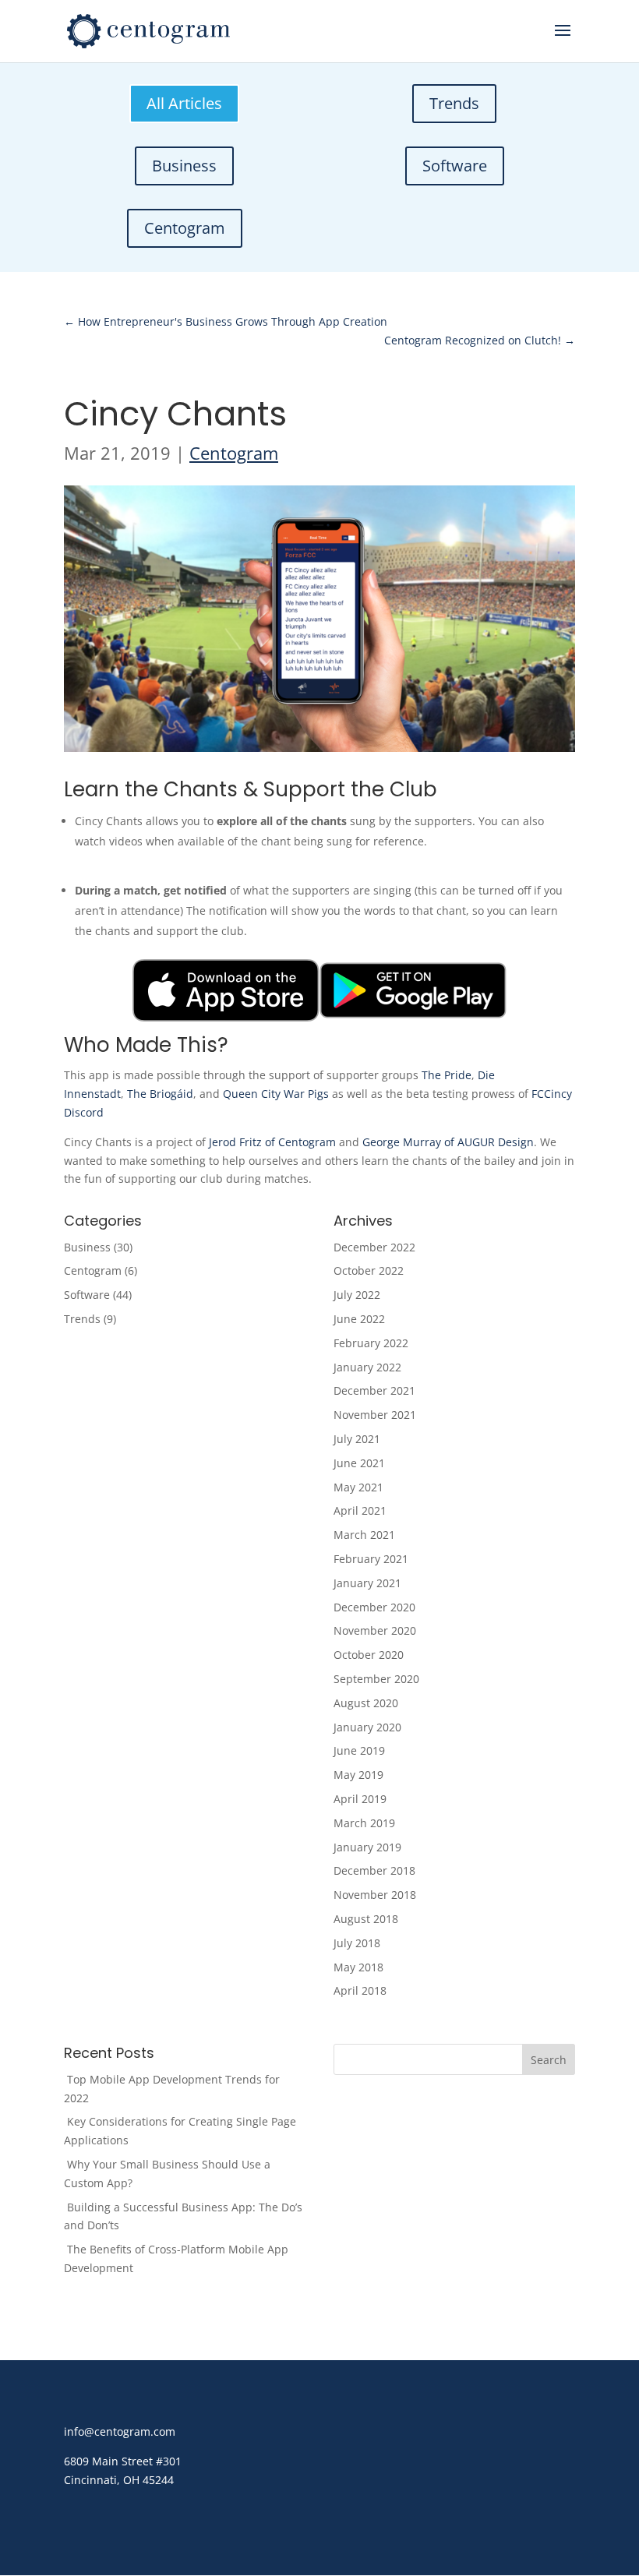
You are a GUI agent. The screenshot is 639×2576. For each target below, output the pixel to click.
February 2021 (371, 1559)
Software (455, 166)
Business (184, 166)
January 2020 (367, 1727)
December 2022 (374, 1247)
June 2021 (359, 1463)
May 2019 (358, 1775)
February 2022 (371, 1343)
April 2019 (360, 1799)
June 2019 (359, 1750)
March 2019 (364, 1823)
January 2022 (367, 1367)
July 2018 (357, 1943)
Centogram (185, 228)
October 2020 (369, 1655)
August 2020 (366, 1703)
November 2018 (375, 1895)
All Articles (184, 103)
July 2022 (357, 1295)
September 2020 (376, 1679)
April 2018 (360, 1990)
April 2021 (360, 1510)
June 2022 (359, 1319)
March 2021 (364, 1535)
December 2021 (374, 1390)
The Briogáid (160, 1094)
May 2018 (358, 1967)
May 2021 (358, 1487)
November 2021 (375, 1415)
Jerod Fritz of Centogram (272, 1142)
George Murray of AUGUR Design (448, 1142)
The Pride (447, 1075)
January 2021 (367, 1583)
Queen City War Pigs (276, 1094)
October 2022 (369, 1270)
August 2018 (366, 1919)
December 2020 (374, 1607)
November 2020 (375, 1630)
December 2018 (374, 1870)
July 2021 (357, 1439)
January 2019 (367, 1847)
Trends (454, 103)
